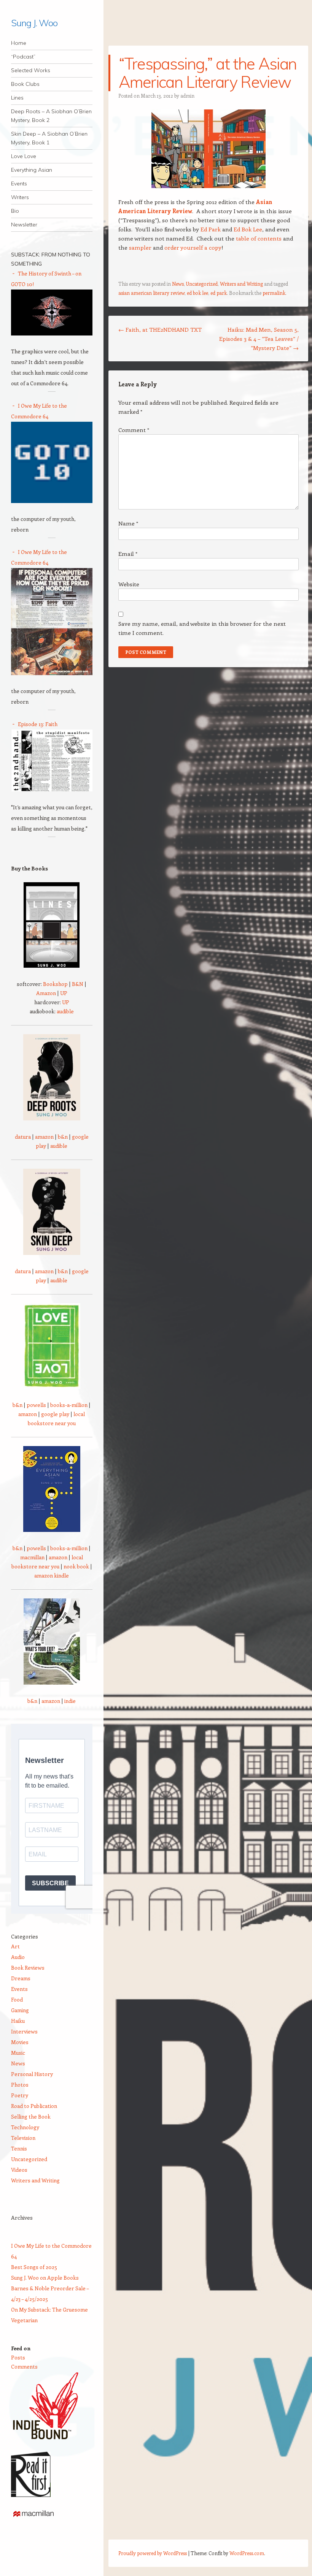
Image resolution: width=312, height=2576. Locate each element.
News (178, 284)
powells (36, 1405)
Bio (15, 211)
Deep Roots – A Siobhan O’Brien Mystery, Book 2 (51, 116)
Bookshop (55, 984)
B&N (78, 984)
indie (70, 1701)
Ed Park (211, 229)
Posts (18, 2357)
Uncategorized (202, 284)
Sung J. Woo (34, 23)
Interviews (24, 2031)
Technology (25, 2127)
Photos (20, 2085)
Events (19, 184)
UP (64, 993)
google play (55, 1414)
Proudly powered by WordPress (153, 2553)
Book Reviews (28, 1968)
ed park (219, 293)
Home (19, 43)
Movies (20, 2042)
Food (17, 1999)
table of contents (259, 238)
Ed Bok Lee (248, 229)
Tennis (19, 2148)
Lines (17, 98)
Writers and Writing (241, 284)
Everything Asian (32, 170)
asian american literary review (151, 293)
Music (18, 2053)
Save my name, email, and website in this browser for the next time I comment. (202, 628)
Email (128, 554)
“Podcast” (23, 57)
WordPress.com (247, 2553)
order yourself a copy (193, 247)
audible (65, 1011)
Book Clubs (25, 84)
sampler (140, 247)
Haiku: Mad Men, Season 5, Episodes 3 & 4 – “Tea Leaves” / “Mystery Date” (259, 339)
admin (187, 96)
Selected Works (31, 70)
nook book (76, 1566)
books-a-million (69, 1405)
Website (129, 584)
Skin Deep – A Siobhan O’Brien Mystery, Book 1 (49, 138)
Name (128, 523)
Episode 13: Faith (38, 724)
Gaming (20, 2010)
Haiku (18, 2021)
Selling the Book (31, 2116)
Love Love (24, 156)
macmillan (32, 1557)
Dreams (21, 1978)
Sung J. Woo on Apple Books (45, 2278)
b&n (63, 1137)
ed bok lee (197, 293)
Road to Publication (34, 2106)
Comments (24, 2366)
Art (15, 1946)
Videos (19, 2170)
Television (23, 2138)
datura (23, 1137)
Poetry (20, 2095)
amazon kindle (52, 1575)
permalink (274, 293)
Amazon (46, 993)
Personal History (32, 2074)
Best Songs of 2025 (34, 2267)
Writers (20, 197)
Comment (134, 430)
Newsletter (24, 225)
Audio (18, 1957)
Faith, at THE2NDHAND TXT (160, 329)
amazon (44, 1137)
